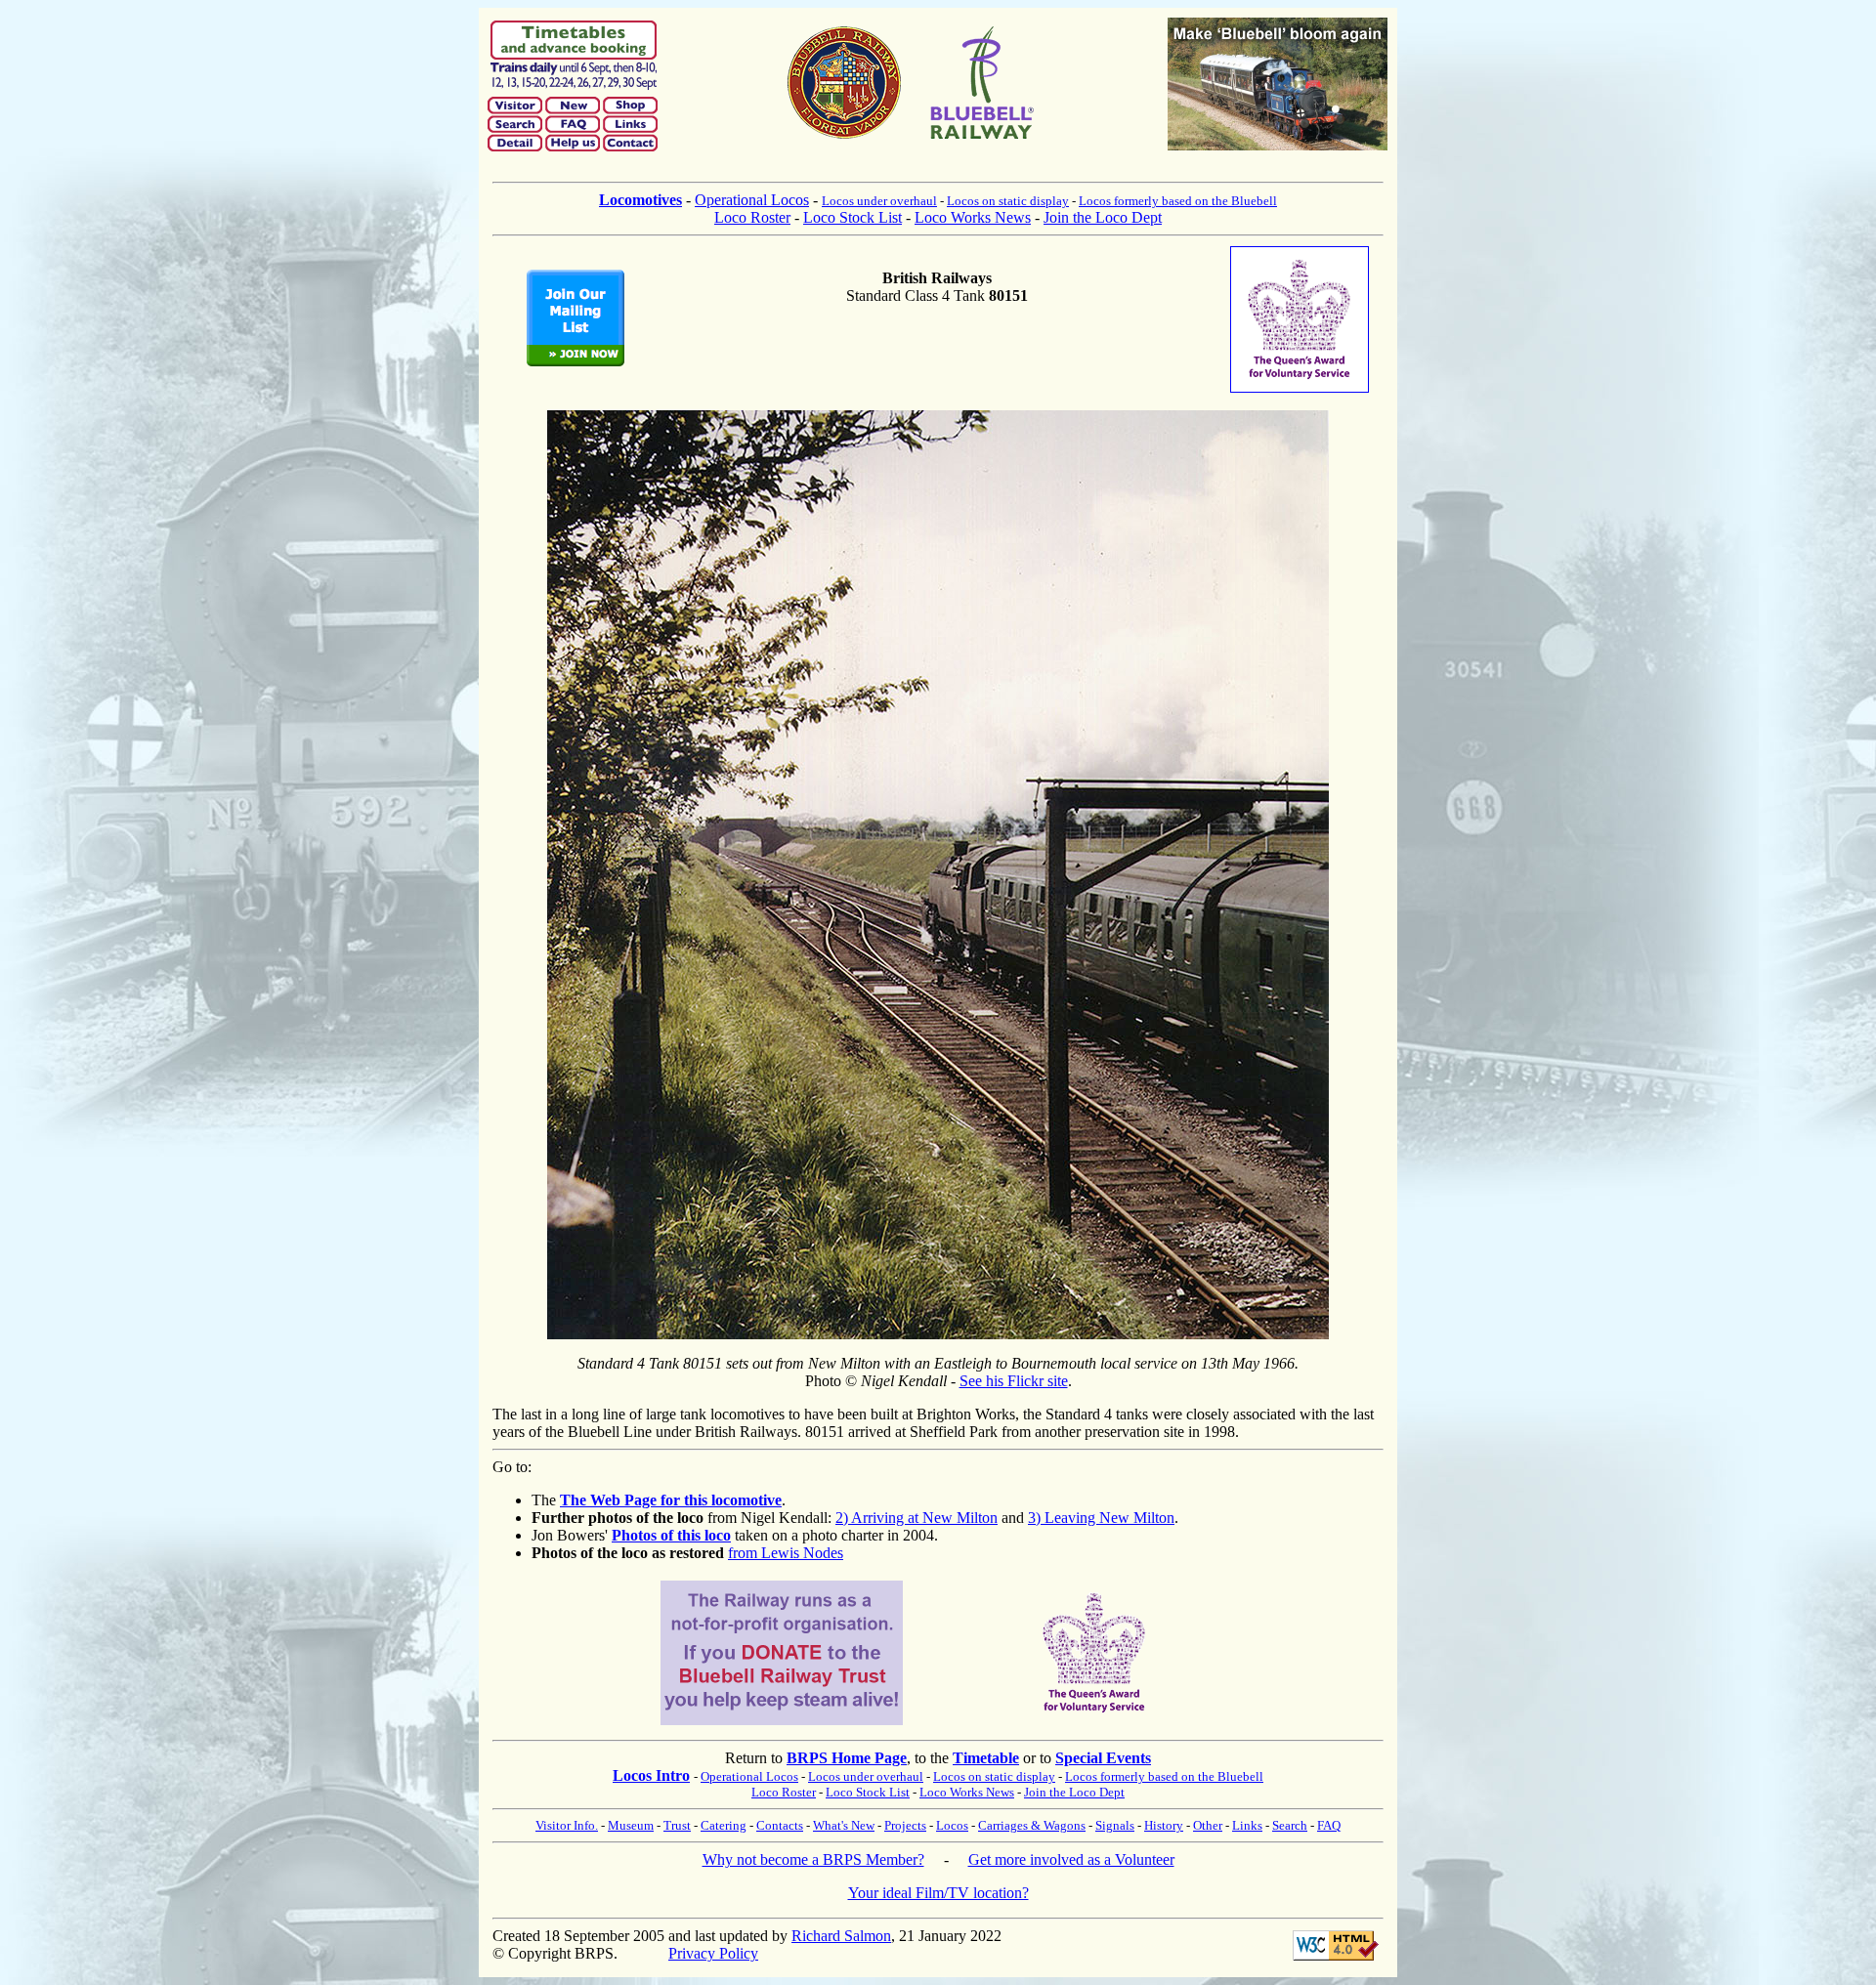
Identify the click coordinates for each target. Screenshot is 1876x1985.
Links (1247, 1825)
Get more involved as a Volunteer (1071, 1859)
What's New (844, 1825)
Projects (905, 1825)
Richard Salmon (841, 1936)
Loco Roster (752, 217)
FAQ (1329, 1825)
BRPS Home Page (847, 1758)
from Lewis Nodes (786, 1553)
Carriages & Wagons (1032, 1825)
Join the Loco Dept (1103, 217)
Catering (724, 1825)
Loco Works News (973, 217)
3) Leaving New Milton (1101, 1518)
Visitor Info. (567, 1825)
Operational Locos (752, 200)
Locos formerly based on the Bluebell (1178, 201)
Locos (952, 1825)
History (1164, 1825)
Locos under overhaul (879, 201)
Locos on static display (1008, 201)
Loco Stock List (853, 217)
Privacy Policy (713, 1953)
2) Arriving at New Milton (917, 1518)
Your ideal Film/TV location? (938, 1893)
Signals (1115, 1825)
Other (1208, 1825)
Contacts (780, 1825)
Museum (631, 1825)
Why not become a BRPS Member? (813, 1859)
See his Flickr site (1014, 1381)
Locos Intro (651, 1775)
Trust (677, 1825)
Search (1290, 1825)
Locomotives (640, 200)
